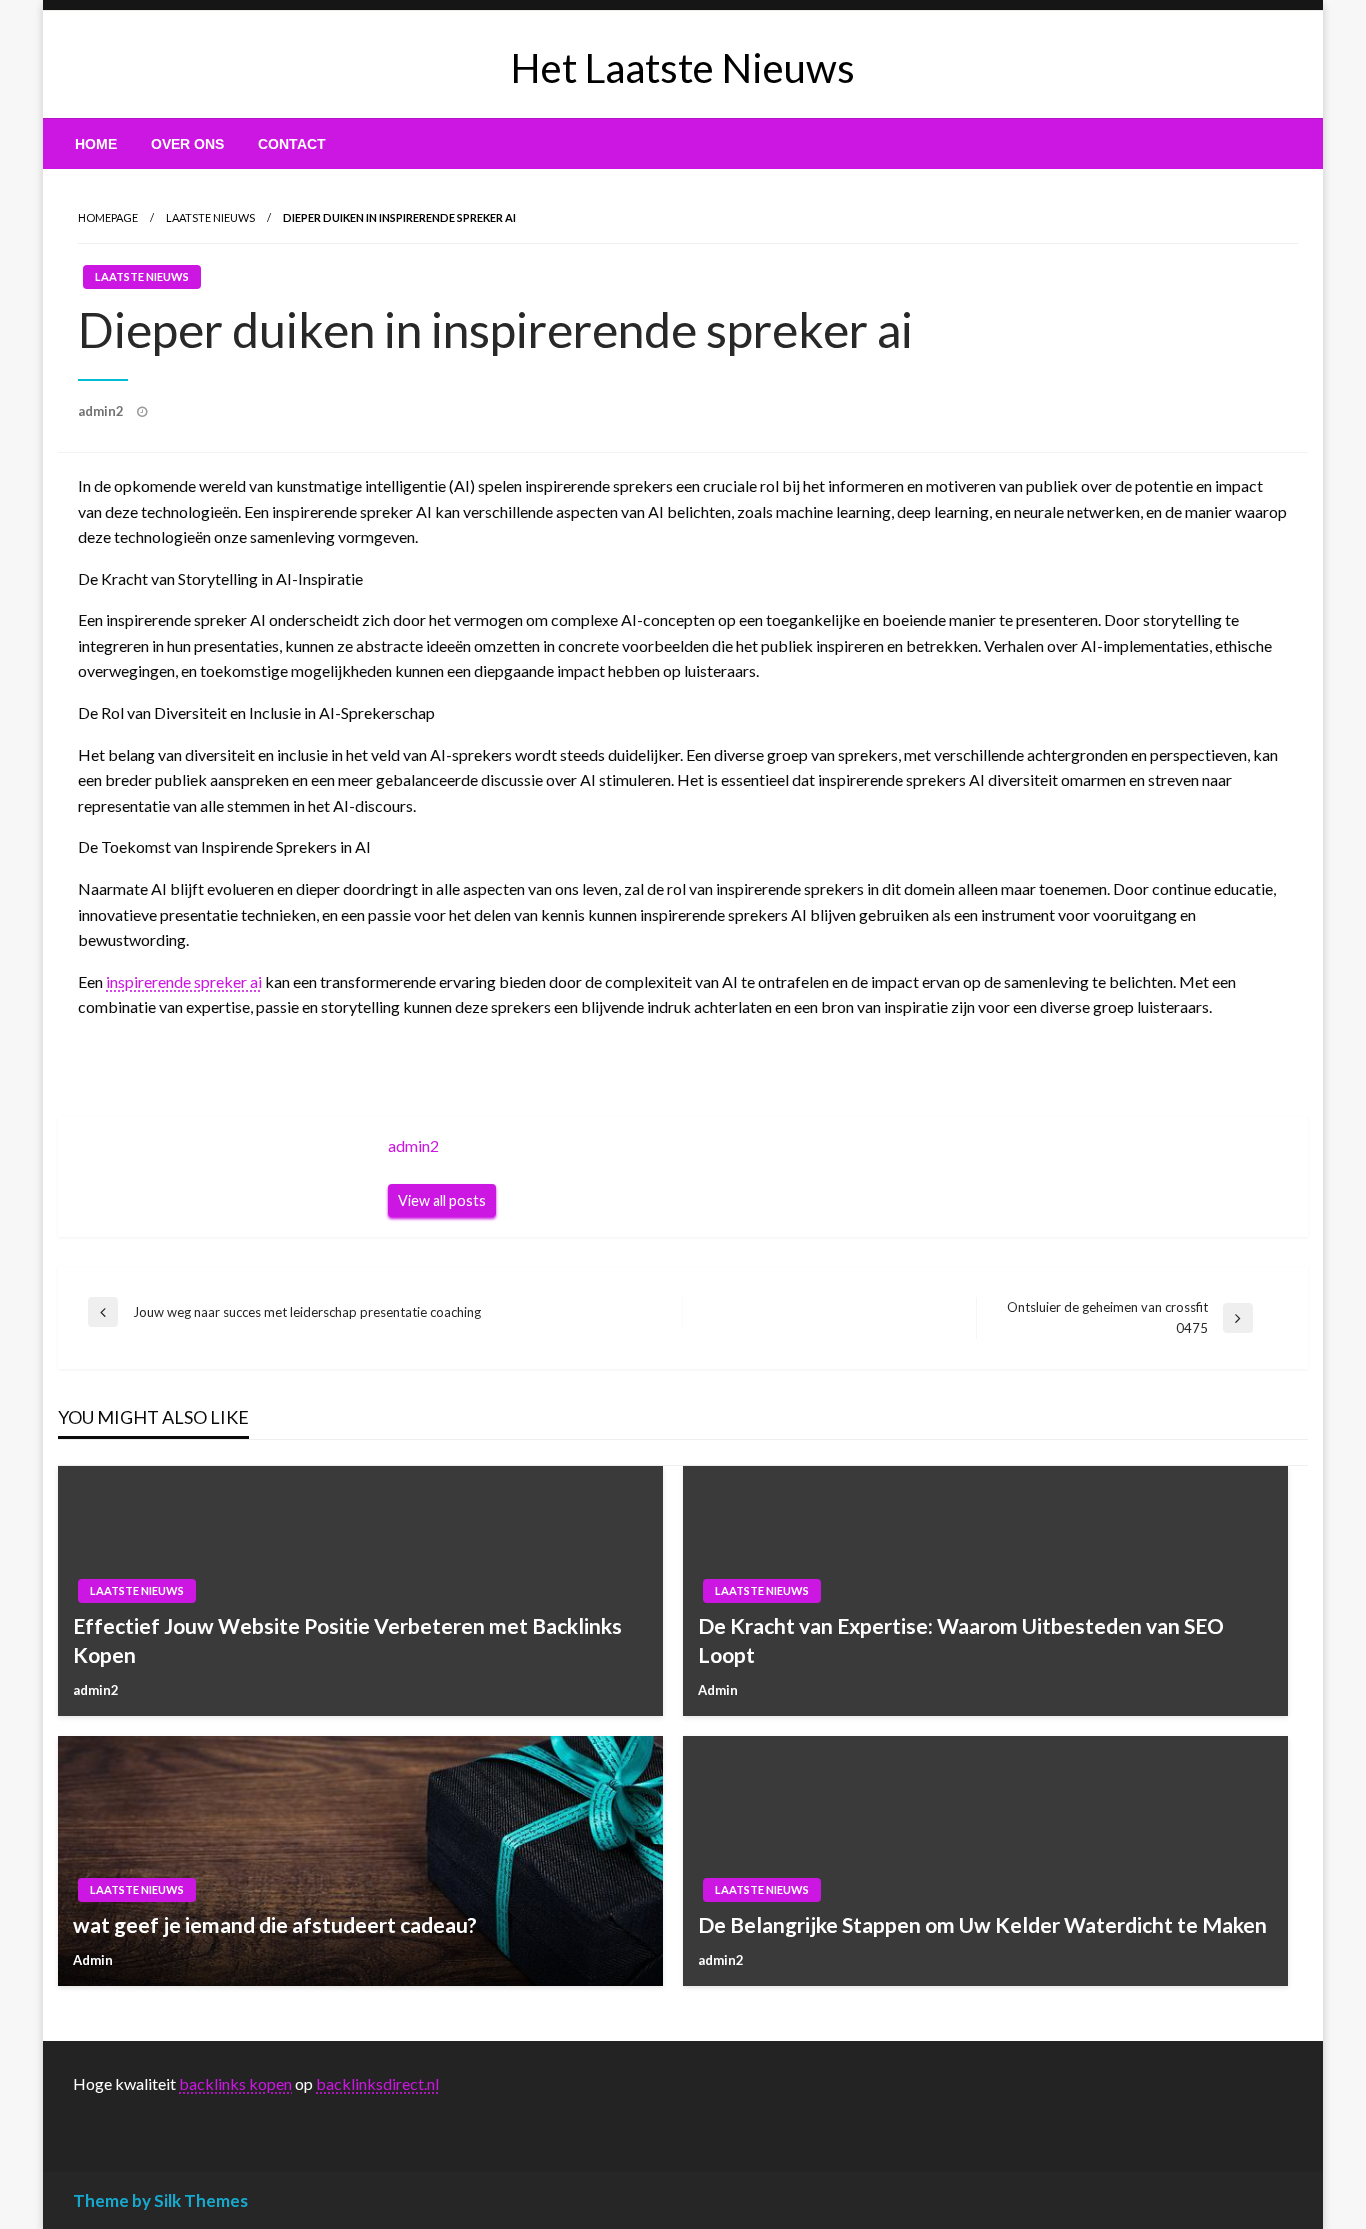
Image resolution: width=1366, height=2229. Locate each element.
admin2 (102, 411)
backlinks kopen (235, 2083)
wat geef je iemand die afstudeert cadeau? (275, 1924)
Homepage (108, 217)
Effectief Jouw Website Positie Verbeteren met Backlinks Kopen (347, 1640)
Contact (292, 144)
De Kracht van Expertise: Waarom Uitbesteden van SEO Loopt (961, 1640)
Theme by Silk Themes (160, 2200)
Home (96, 144)
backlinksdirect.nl (377, 2083)
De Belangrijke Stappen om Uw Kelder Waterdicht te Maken (982, 1924)
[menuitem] (96, 144)
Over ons (187, 144)
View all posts (442, 1200)
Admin (718, 1690)
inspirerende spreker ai (184, 981)
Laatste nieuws (210, 217)
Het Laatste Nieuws (683, 68)
